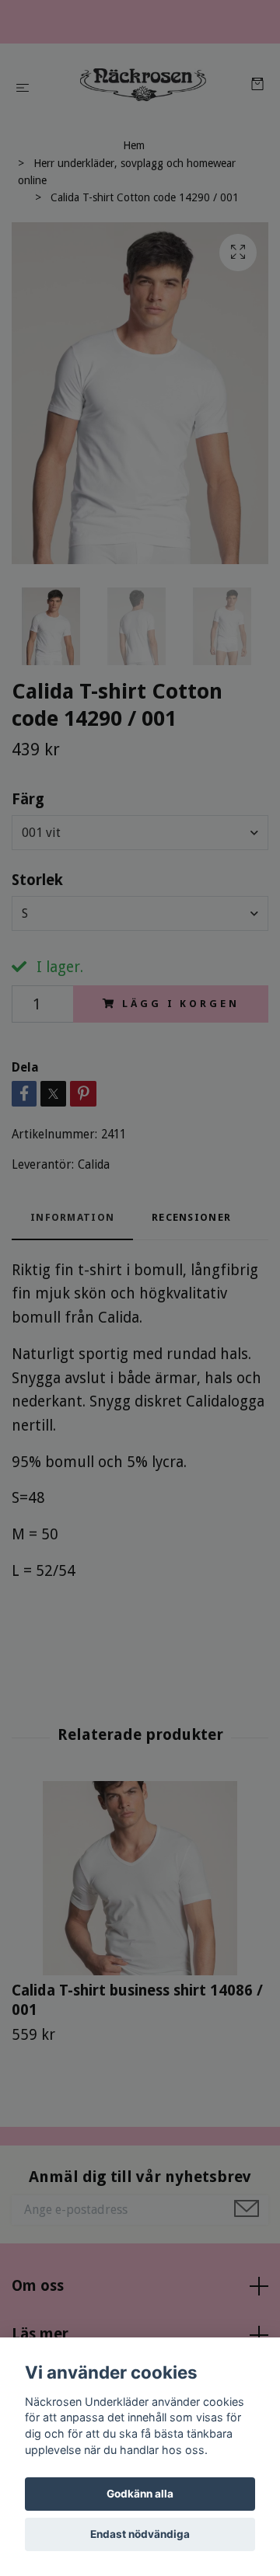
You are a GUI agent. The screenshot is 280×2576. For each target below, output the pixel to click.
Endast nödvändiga (140, 2534)
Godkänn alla (140, 2494)
